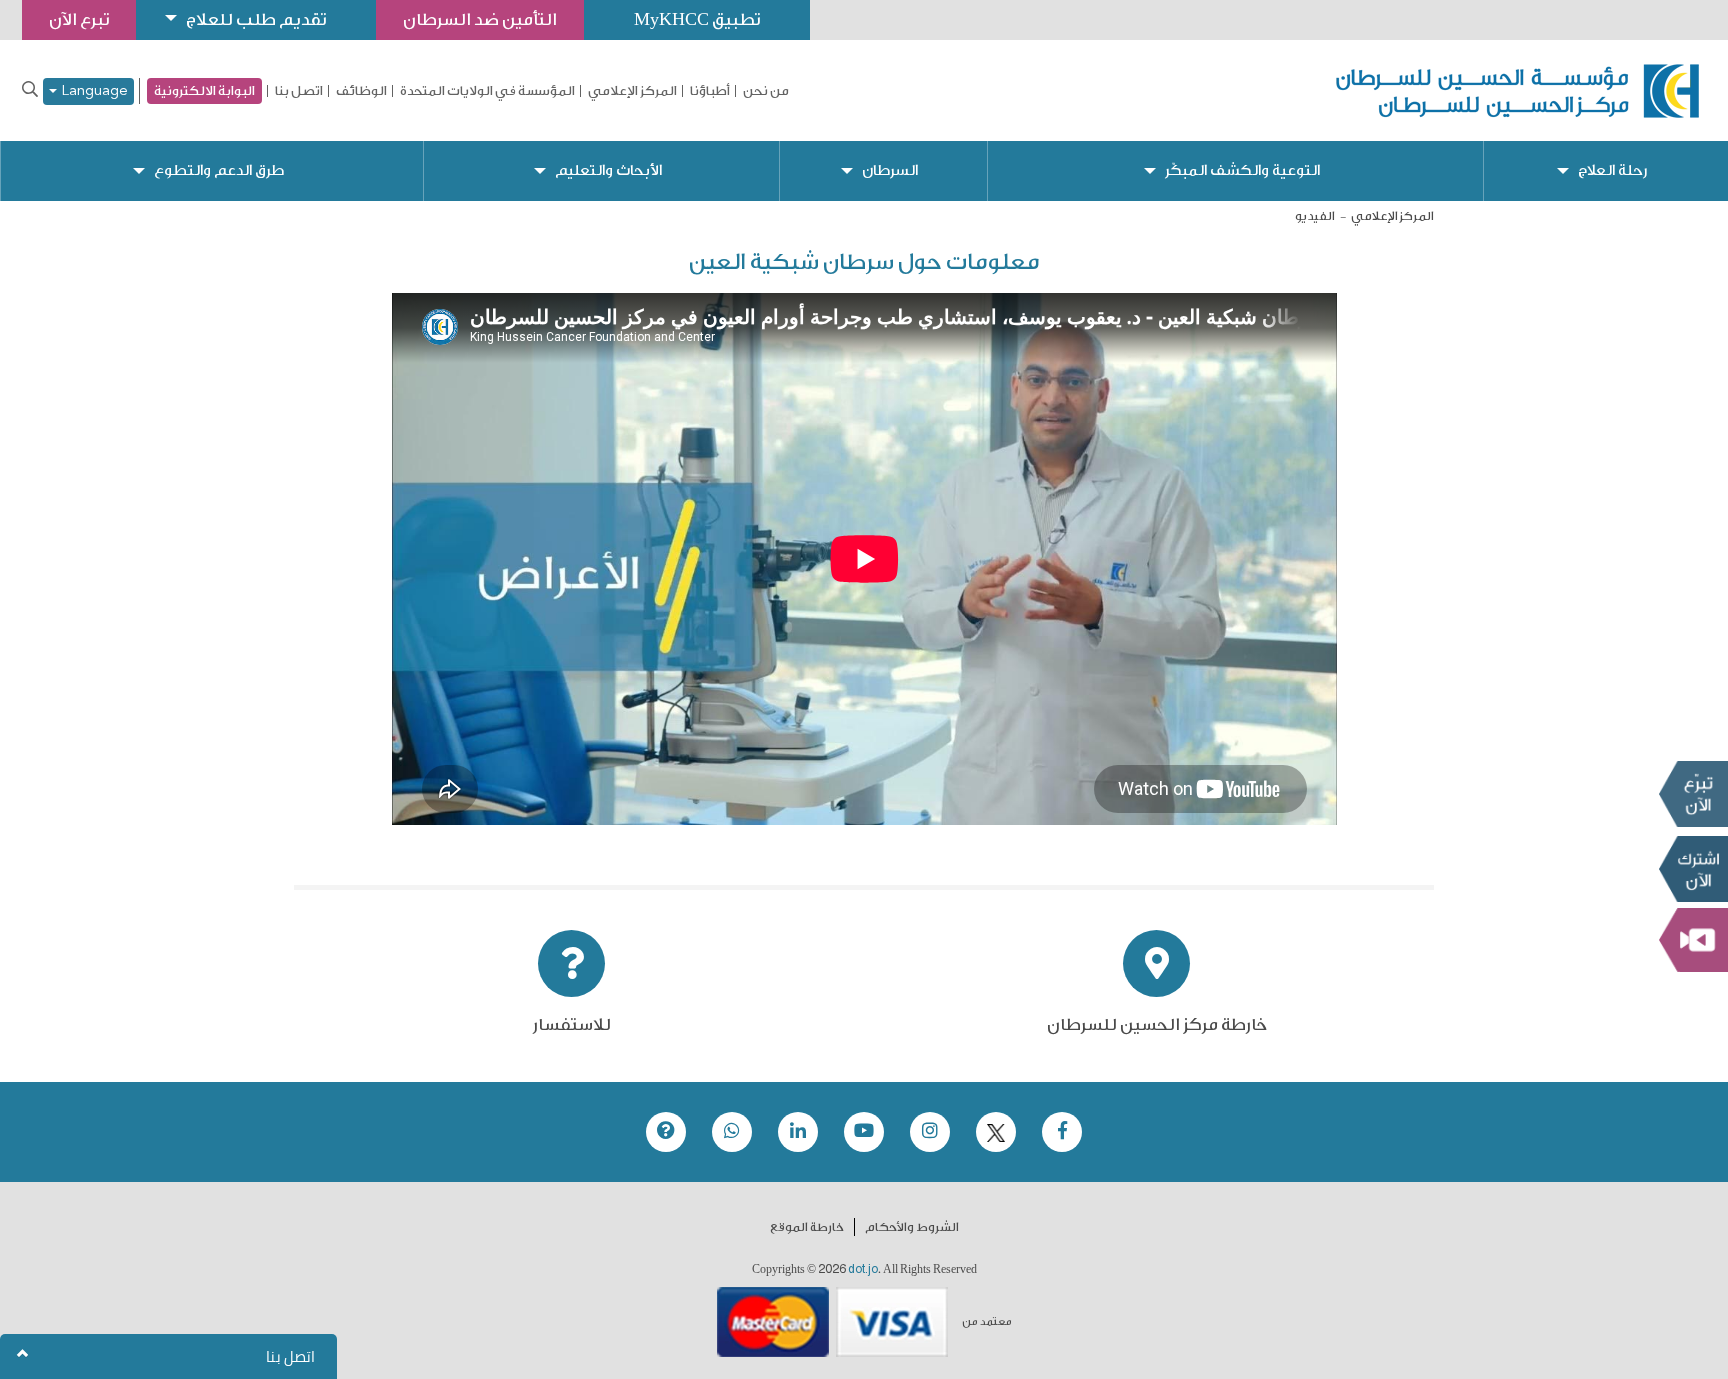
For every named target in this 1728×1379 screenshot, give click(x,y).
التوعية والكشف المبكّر (1242, 170)
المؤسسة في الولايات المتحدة (487, 91)
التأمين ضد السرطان (480, 19)
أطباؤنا (710, 91)
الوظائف (361, 91)
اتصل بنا (299, 91)
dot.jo (863, 1269)
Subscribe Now (1693, 868)
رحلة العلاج (1612, 170)
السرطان (890, 170)
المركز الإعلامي (632, 91)
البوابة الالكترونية (204, 90)
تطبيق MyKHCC (697, 19)
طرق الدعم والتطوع (219, 170)
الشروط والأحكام (912, 1227)
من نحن (766, 91)
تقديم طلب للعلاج (256, 19)
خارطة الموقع (807, 1227)
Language (92, 91)
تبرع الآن (1693, 793)
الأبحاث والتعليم (608, 170)
